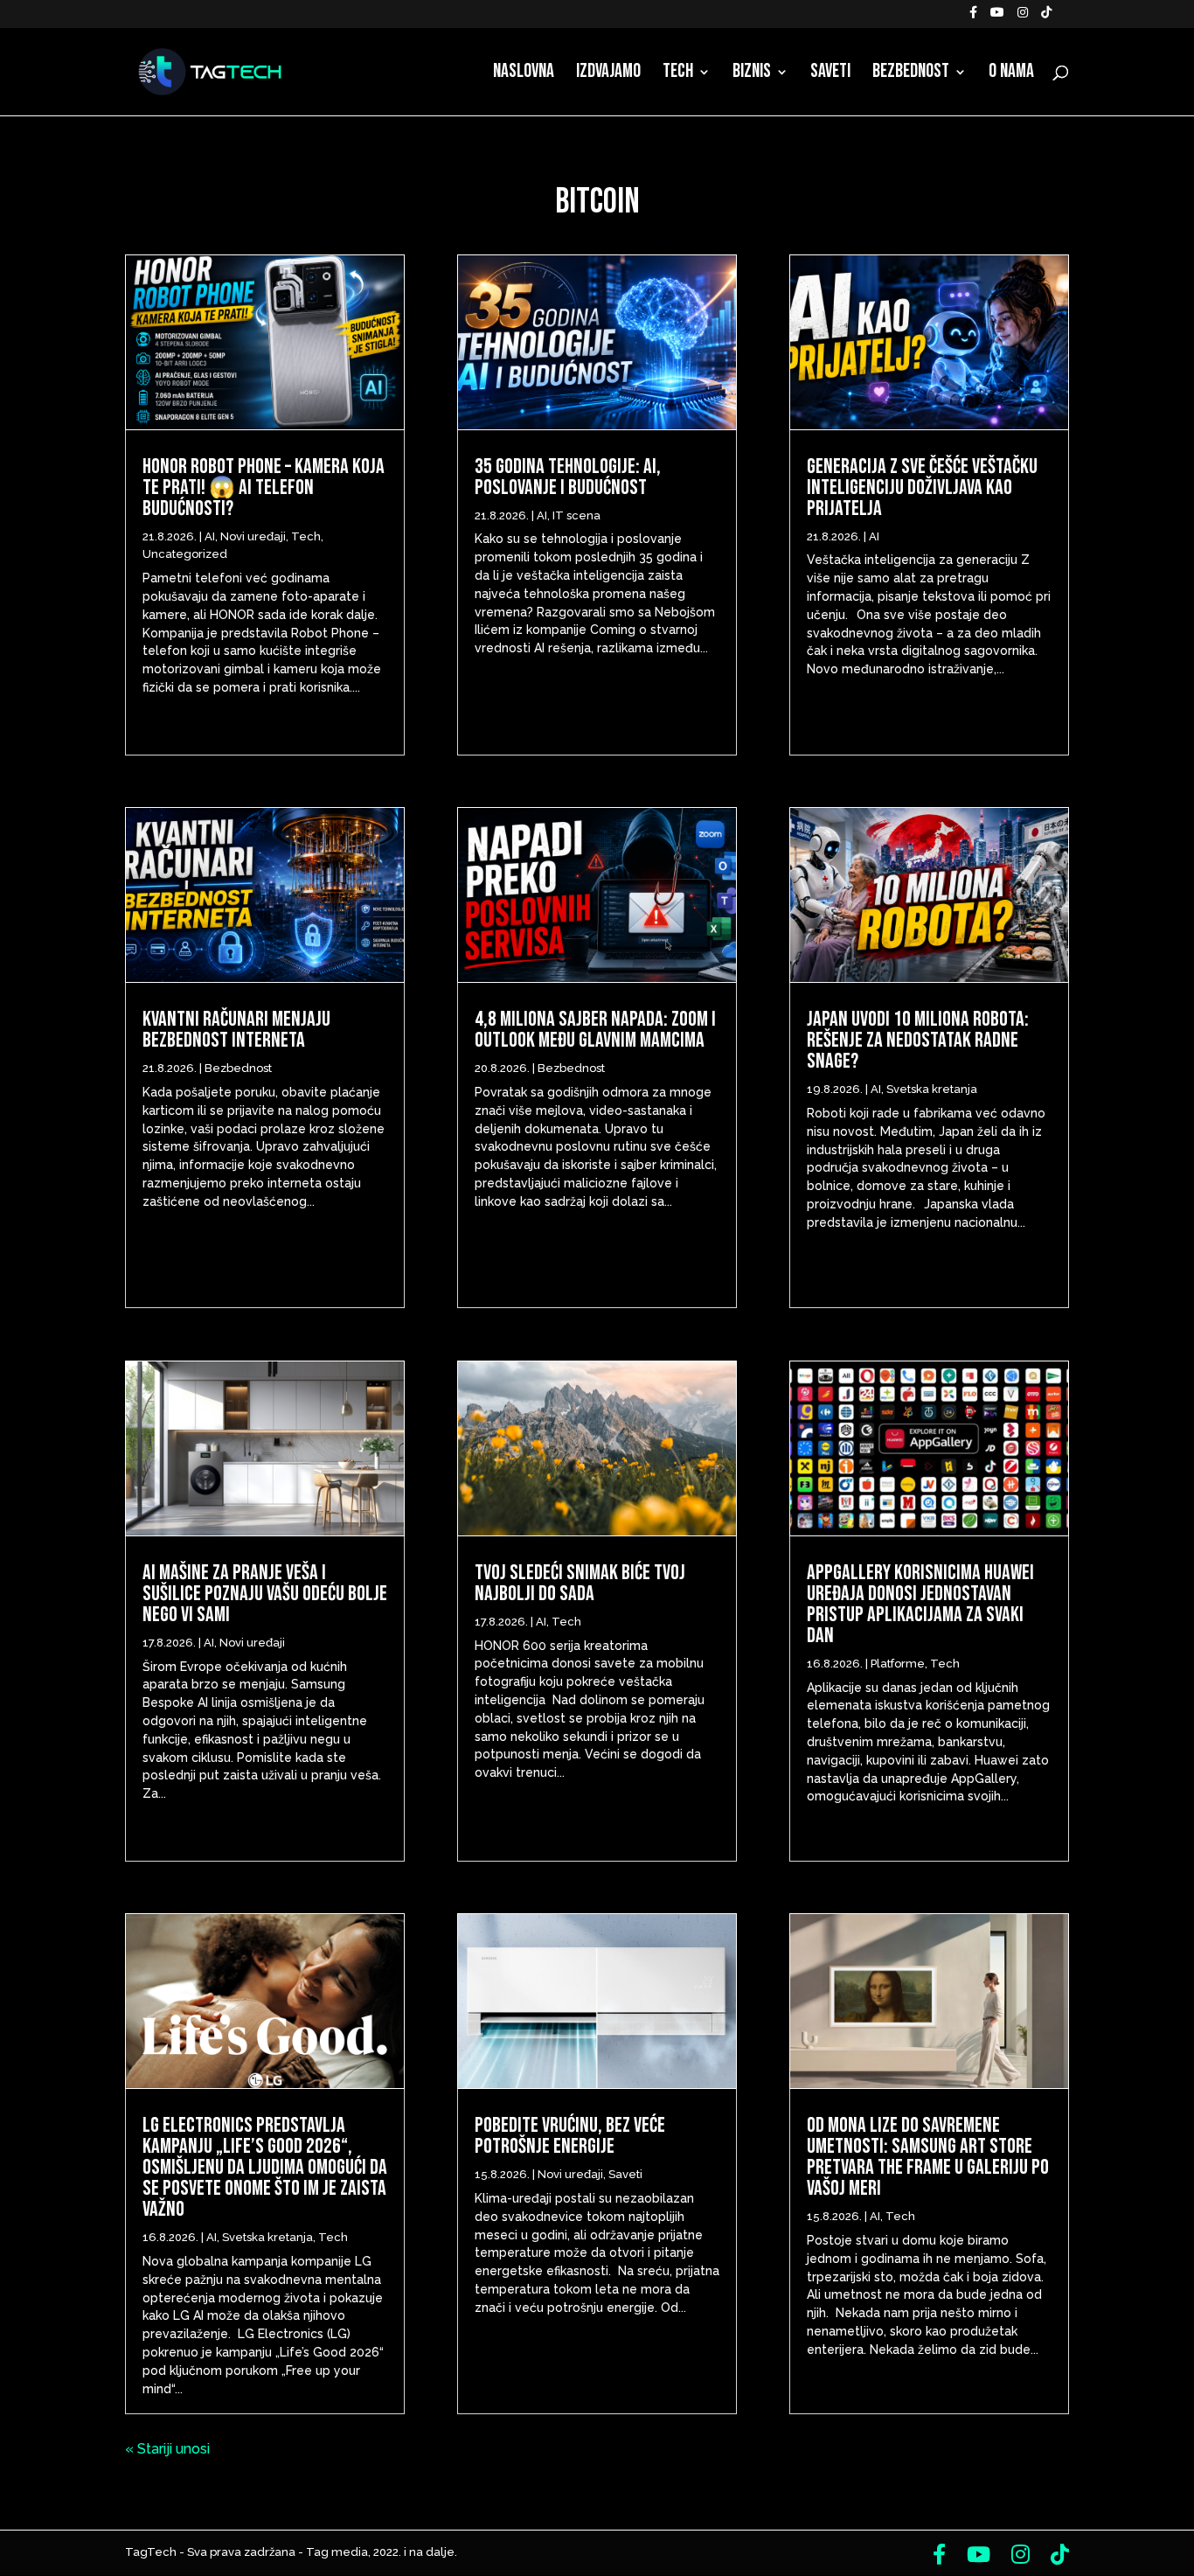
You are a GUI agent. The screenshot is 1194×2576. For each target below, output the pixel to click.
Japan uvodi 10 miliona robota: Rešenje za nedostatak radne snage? (918, 1040)
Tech (678, 74)
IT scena (576, 515)
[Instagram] (1023, 17)
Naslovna (524, 74)
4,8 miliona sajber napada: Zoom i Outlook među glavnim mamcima (595, 1030)
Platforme (898, 1664)
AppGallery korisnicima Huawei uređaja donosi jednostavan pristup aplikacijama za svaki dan (920, 1604)
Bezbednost (911, 74)
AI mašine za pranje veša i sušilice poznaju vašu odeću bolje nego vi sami (265, 1594)
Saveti (830, 74)
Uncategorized (185, 554)
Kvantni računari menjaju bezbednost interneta (236, 1030)
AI (210, 536)
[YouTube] (997, 17)
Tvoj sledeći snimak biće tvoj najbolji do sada (580, 1583)
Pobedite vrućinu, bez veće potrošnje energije (570, 2136)
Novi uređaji (253, 536)
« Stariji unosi (167, 2449)
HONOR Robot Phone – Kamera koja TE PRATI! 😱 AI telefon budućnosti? (264, 487)
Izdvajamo (608, 74)
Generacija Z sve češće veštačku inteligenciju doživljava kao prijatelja (922, 487)
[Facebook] (973, 17)
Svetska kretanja (267, 2237)
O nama (1011, 74)
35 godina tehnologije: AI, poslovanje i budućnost (568, 477)
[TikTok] (1046, 17)
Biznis (752, 74)
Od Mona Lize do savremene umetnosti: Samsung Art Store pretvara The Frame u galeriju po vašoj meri (928, 2157)
